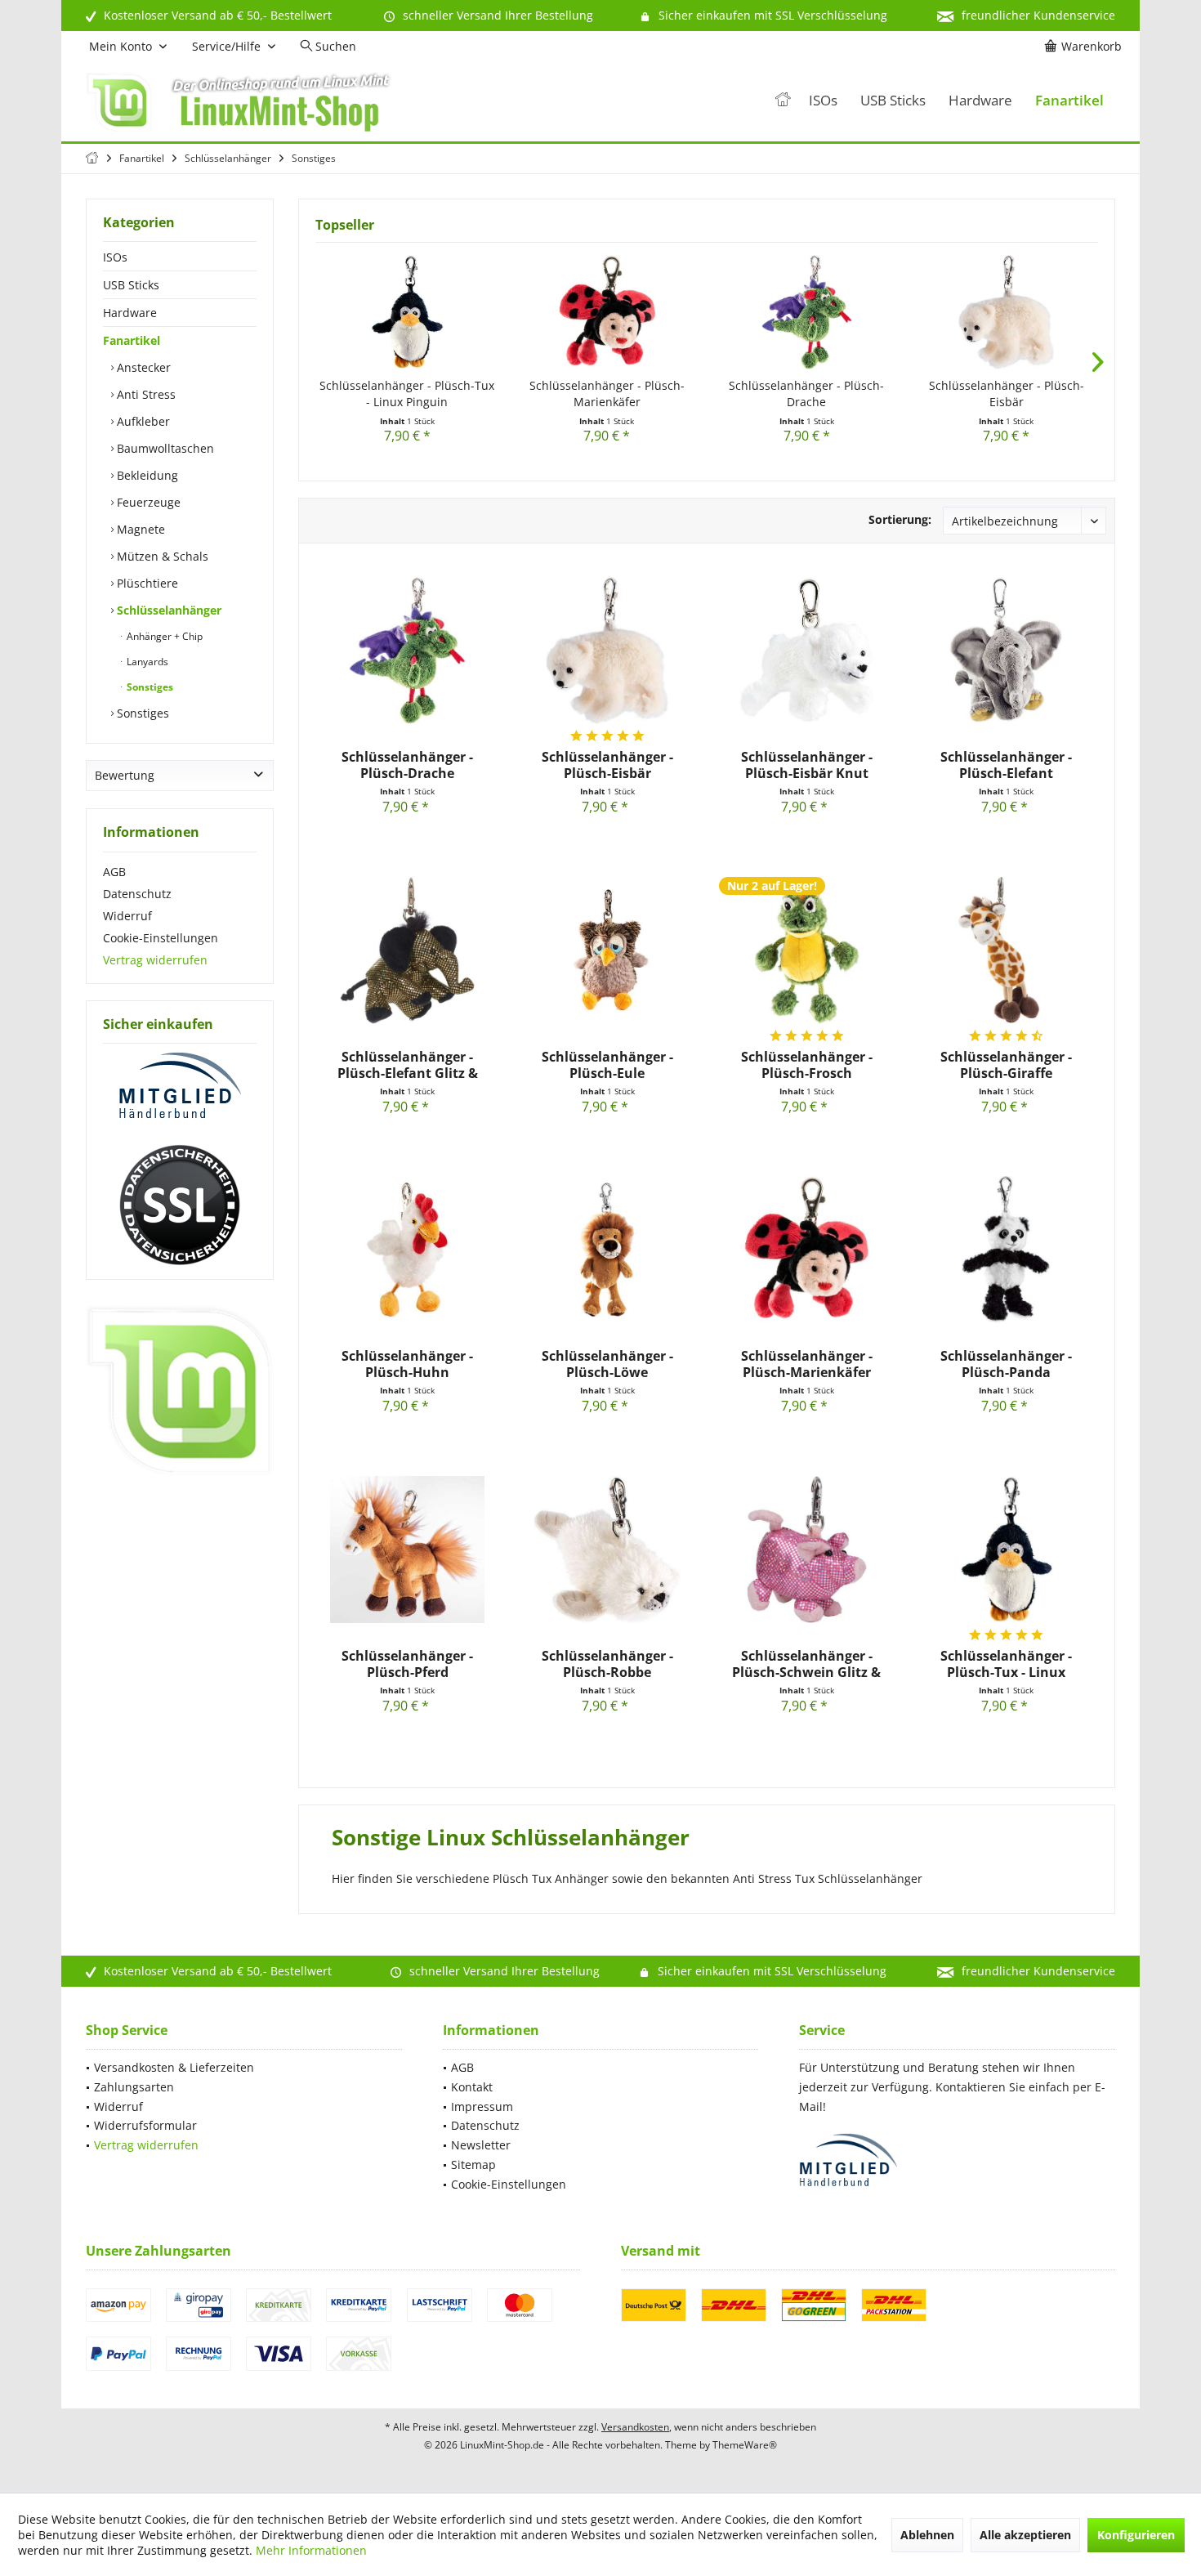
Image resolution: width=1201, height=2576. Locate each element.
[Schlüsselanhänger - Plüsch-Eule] (607, 950)
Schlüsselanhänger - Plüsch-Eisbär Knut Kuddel (807, 765)
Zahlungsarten (134, 2087)
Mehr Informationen (311, 2550)
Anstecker (142, 367)
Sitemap (473, 2165)
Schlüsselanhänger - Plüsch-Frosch (807, 1065)
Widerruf (127, 916)
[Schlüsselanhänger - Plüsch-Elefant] (1006, 651)
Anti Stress (145, 394)
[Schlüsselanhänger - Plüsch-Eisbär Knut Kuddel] (807, 651)
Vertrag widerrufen (155, 960)
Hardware (130, 313)
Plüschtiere (146, 583)
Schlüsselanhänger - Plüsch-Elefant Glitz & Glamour (408, 1065)
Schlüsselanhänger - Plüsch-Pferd (407, 1664)
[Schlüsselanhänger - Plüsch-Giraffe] (1006, 950)
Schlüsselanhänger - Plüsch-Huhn (407, 1364)
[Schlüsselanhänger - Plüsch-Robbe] (607, 1550)
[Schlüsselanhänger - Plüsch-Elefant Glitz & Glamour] (407, 950)
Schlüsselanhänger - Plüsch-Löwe (607, 1364)
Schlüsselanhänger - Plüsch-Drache (806, 394)
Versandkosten (635, 2427)
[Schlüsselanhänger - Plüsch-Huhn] (407, 1250)
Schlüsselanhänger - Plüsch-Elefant (1006, 765)
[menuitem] (1086, 47)
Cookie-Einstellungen (161, 938)
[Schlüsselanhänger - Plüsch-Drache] (807, 312)
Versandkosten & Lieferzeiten (174, 2067)
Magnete (139, 529)
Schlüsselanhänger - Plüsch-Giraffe (1006, 1065)
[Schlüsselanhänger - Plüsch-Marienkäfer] (607, 312)
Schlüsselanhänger (167, 610)
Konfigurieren (1136, 2535)
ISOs (115, 257)
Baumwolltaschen (164, 448)
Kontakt (472, 2087)
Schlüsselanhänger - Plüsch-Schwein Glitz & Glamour (806, 1664)
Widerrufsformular (145, 2125)
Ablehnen (927, 2535)
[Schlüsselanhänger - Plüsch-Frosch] (807, 950)
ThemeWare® (745, 2445)
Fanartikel (132, 340)
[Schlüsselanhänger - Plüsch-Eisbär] (1007, 312)
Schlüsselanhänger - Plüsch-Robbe (607, 1664)
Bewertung (125, 775)
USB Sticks (131, 285)
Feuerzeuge (147, 502)
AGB (114, 872)
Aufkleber (142, 421)
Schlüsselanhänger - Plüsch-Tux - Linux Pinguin (407, 394)
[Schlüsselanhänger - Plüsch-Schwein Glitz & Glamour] (807, 1550)
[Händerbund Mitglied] (180, 1086)
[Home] (783, 101)
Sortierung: (900, 519)
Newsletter (481, 2145)
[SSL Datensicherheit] (180, 1205)
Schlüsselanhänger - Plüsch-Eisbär (1007, 394)
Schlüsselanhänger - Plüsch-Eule (607, 1065)
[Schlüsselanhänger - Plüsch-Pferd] (407, 1550)
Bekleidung (146, 475)
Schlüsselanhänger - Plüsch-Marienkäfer (607, 394)
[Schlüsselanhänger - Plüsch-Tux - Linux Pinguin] (407, 312)
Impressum (482, 2106)
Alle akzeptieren (1025, 2535)
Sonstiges (149, 687)
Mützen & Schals (161, 556)
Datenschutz (137, 894)
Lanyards (146, 662)
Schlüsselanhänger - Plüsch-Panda (1006, 1364)
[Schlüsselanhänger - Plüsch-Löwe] (607, 1250)
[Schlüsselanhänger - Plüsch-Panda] (1006, 1250)
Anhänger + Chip (163, 636)
